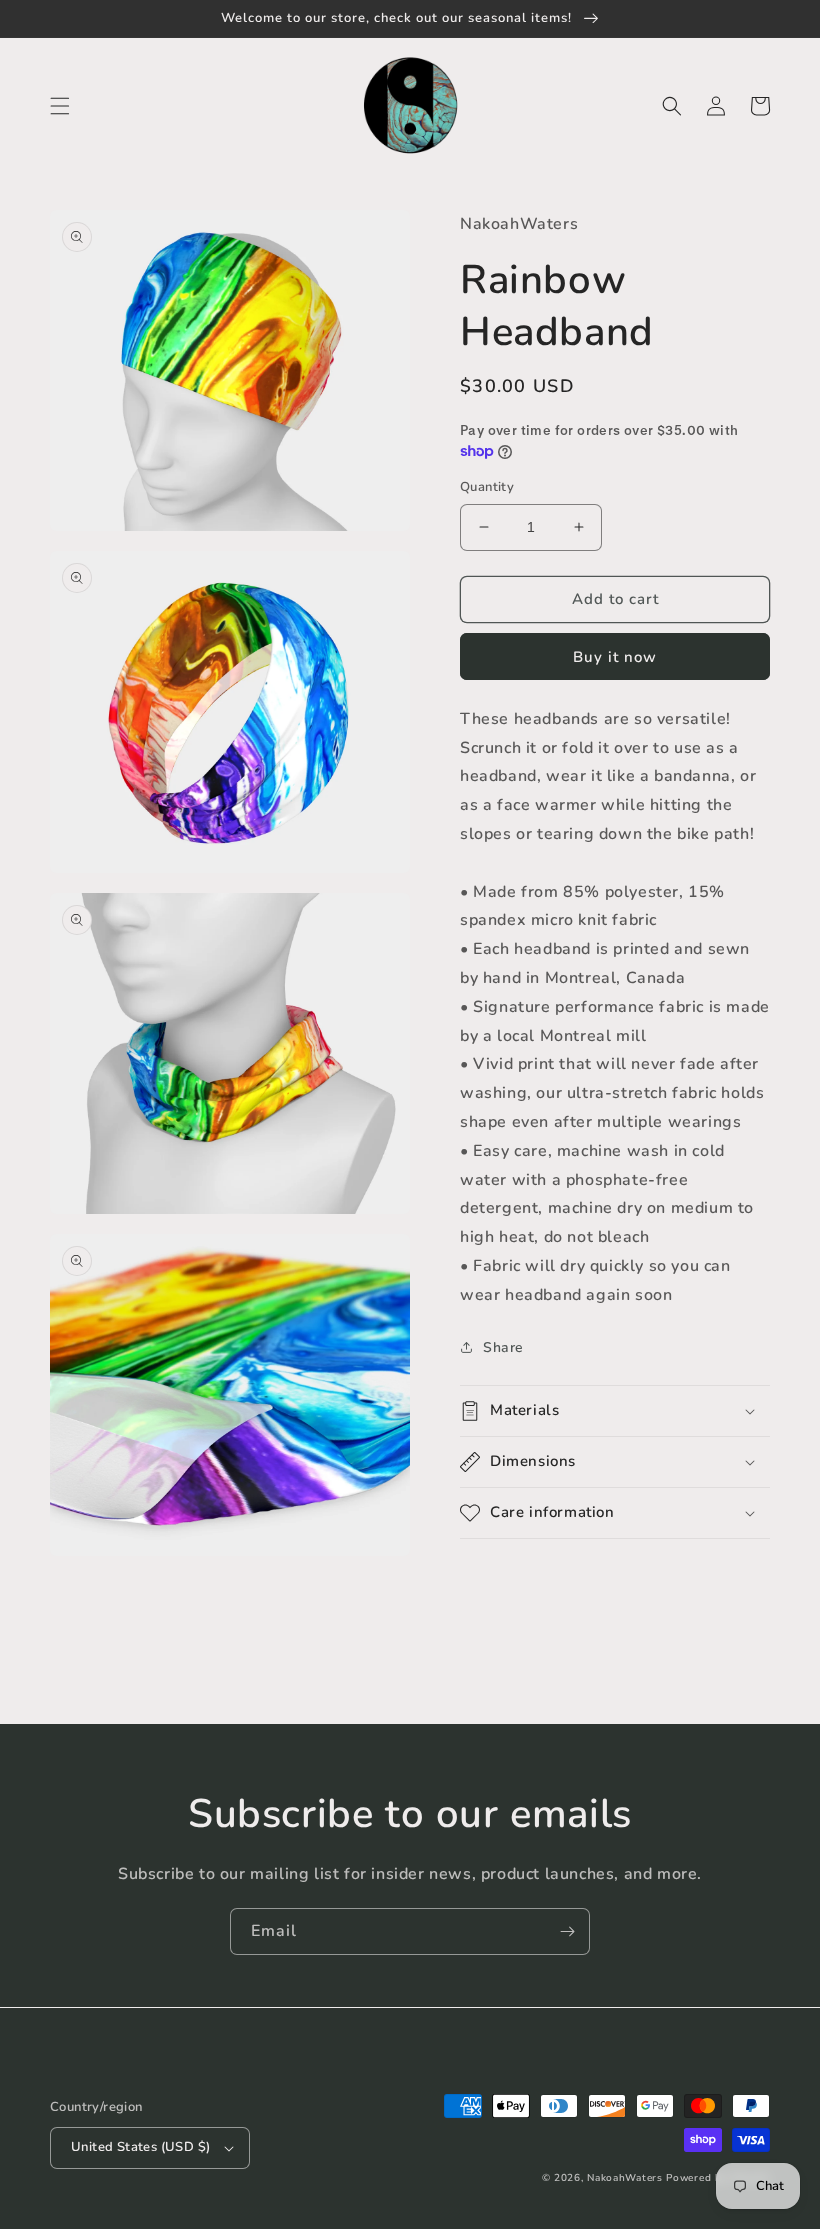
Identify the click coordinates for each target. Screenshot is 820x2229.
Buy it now (615, 657)
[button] (60, 106)
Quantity (487, 487)
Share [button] (503, 1347)
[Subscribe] (567, 1931)
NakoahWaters (624, 2178)
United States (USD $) (140, 2147)
